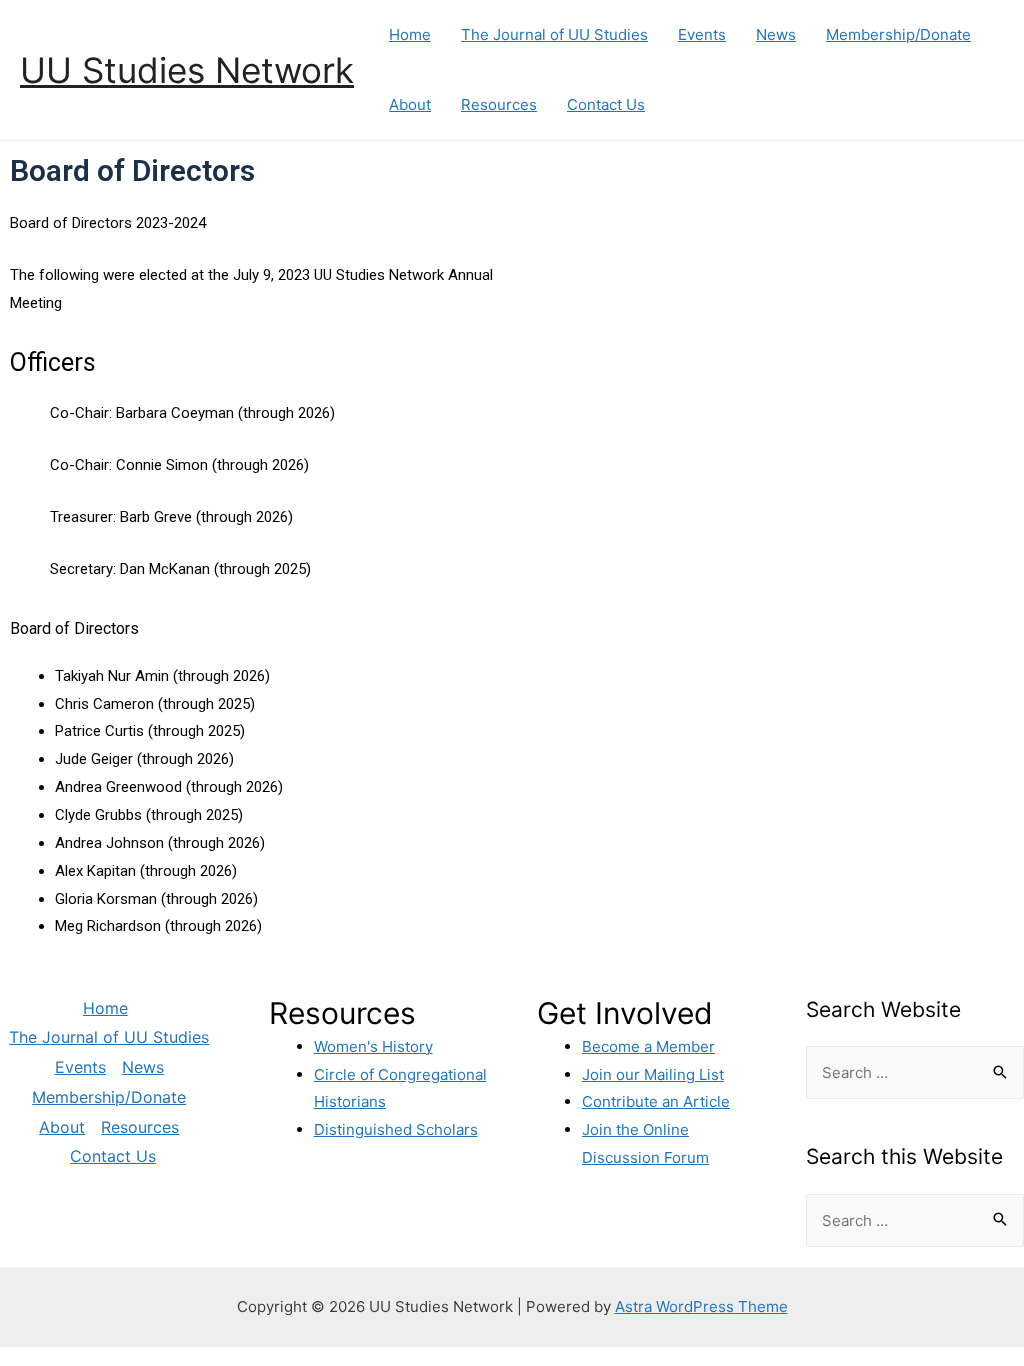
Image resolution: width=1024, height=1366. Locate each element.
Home (410, 34)
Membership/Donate (898, 34)
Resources (499, 104)
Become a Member (648, 1046)
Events (702, 34)
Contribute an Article (656, 1101)
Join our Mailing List (653, 1074)
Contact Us (606, 104)
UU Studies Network (187, 70)
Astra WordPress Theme (701, 1306)
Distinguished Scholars (396, 1129)
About (410, 104)
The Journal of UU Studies (554, 34)
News (776, 34)
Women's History (373, 1046)
